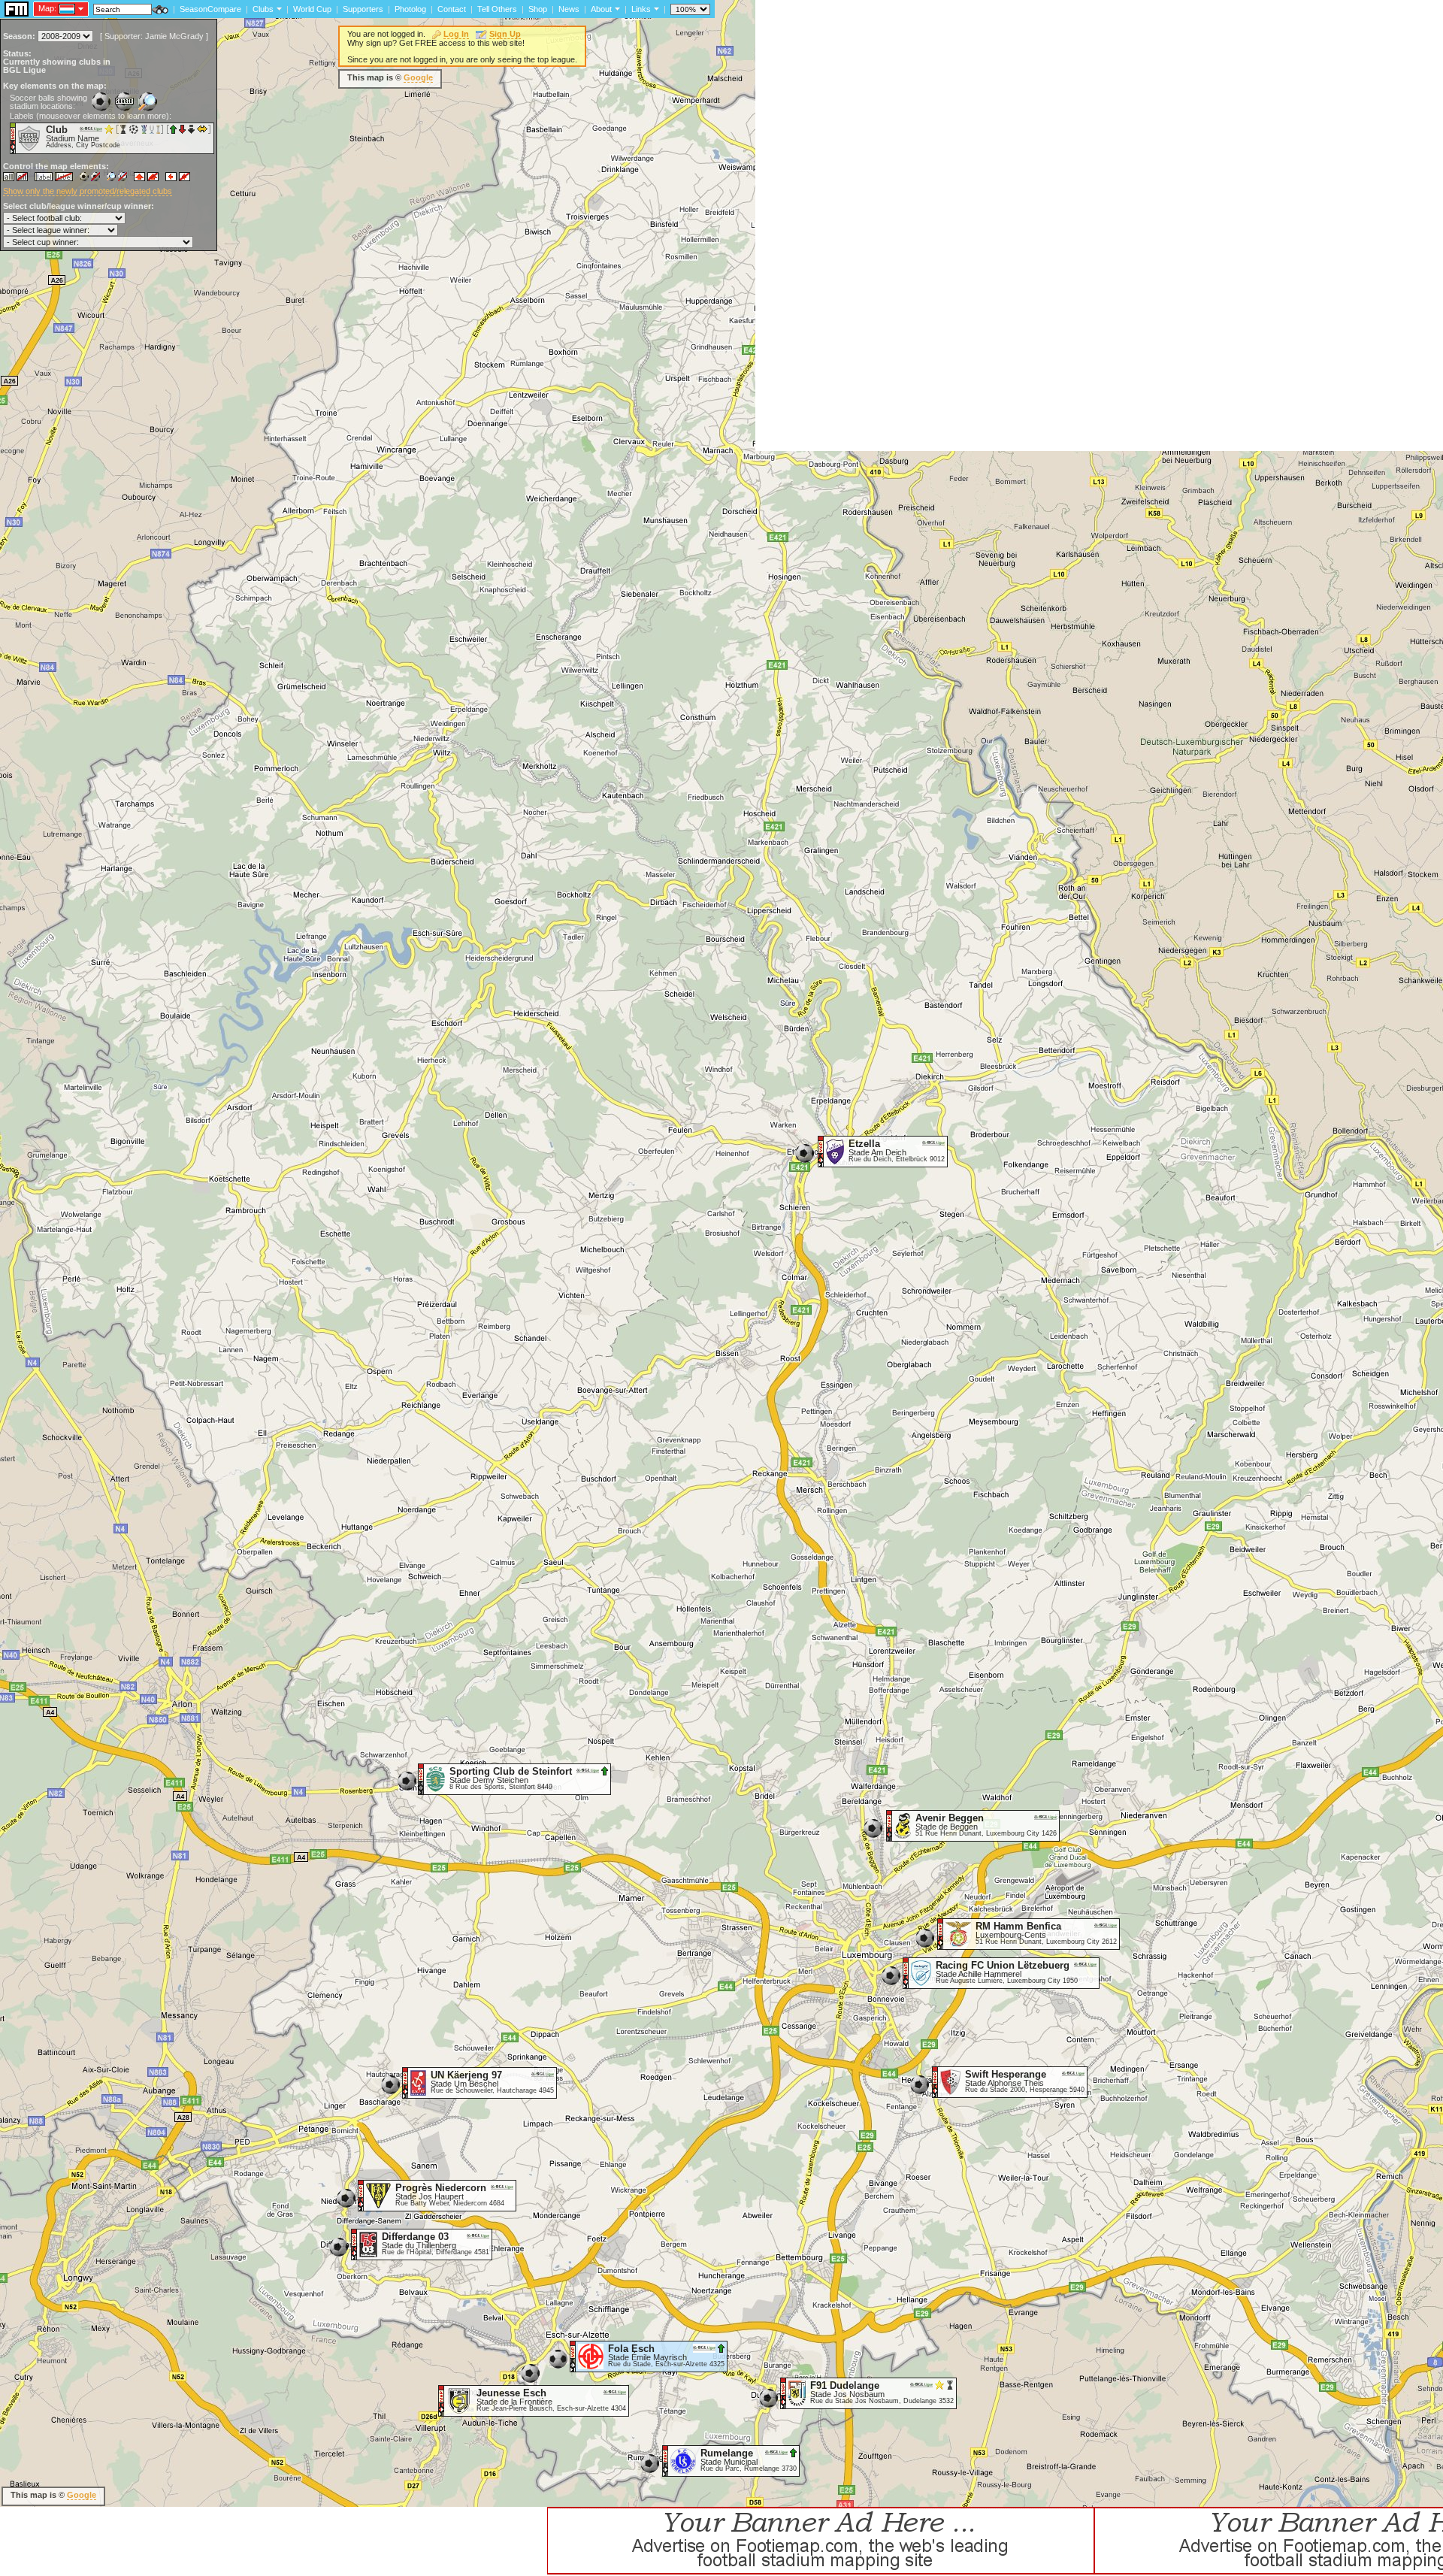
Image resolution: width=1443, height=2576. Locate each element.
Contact (452, 9)
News (569, 9)
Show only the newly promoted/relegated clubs (88, 191)
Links (641, 9)
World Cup (312, 9)
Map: (47, 8)
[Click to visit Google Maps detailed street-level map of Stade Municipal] (666, 2460)
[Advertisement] (1029, 417)
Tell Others (497, 9)
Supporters (363, 9)
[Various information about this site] (616, 8)
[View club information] (278, 8)
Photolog (410, 9)
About (601, 9)
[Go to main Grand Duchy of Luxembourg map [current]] (57, 8)
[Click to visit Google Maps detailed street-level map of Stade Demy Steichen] (421, 1778)
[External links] (655, 8)
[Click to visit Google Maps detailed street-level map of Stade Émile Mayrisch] (573, 2356)
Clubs (263, 9)
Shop (538, 9)
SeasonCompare (210, 9)
